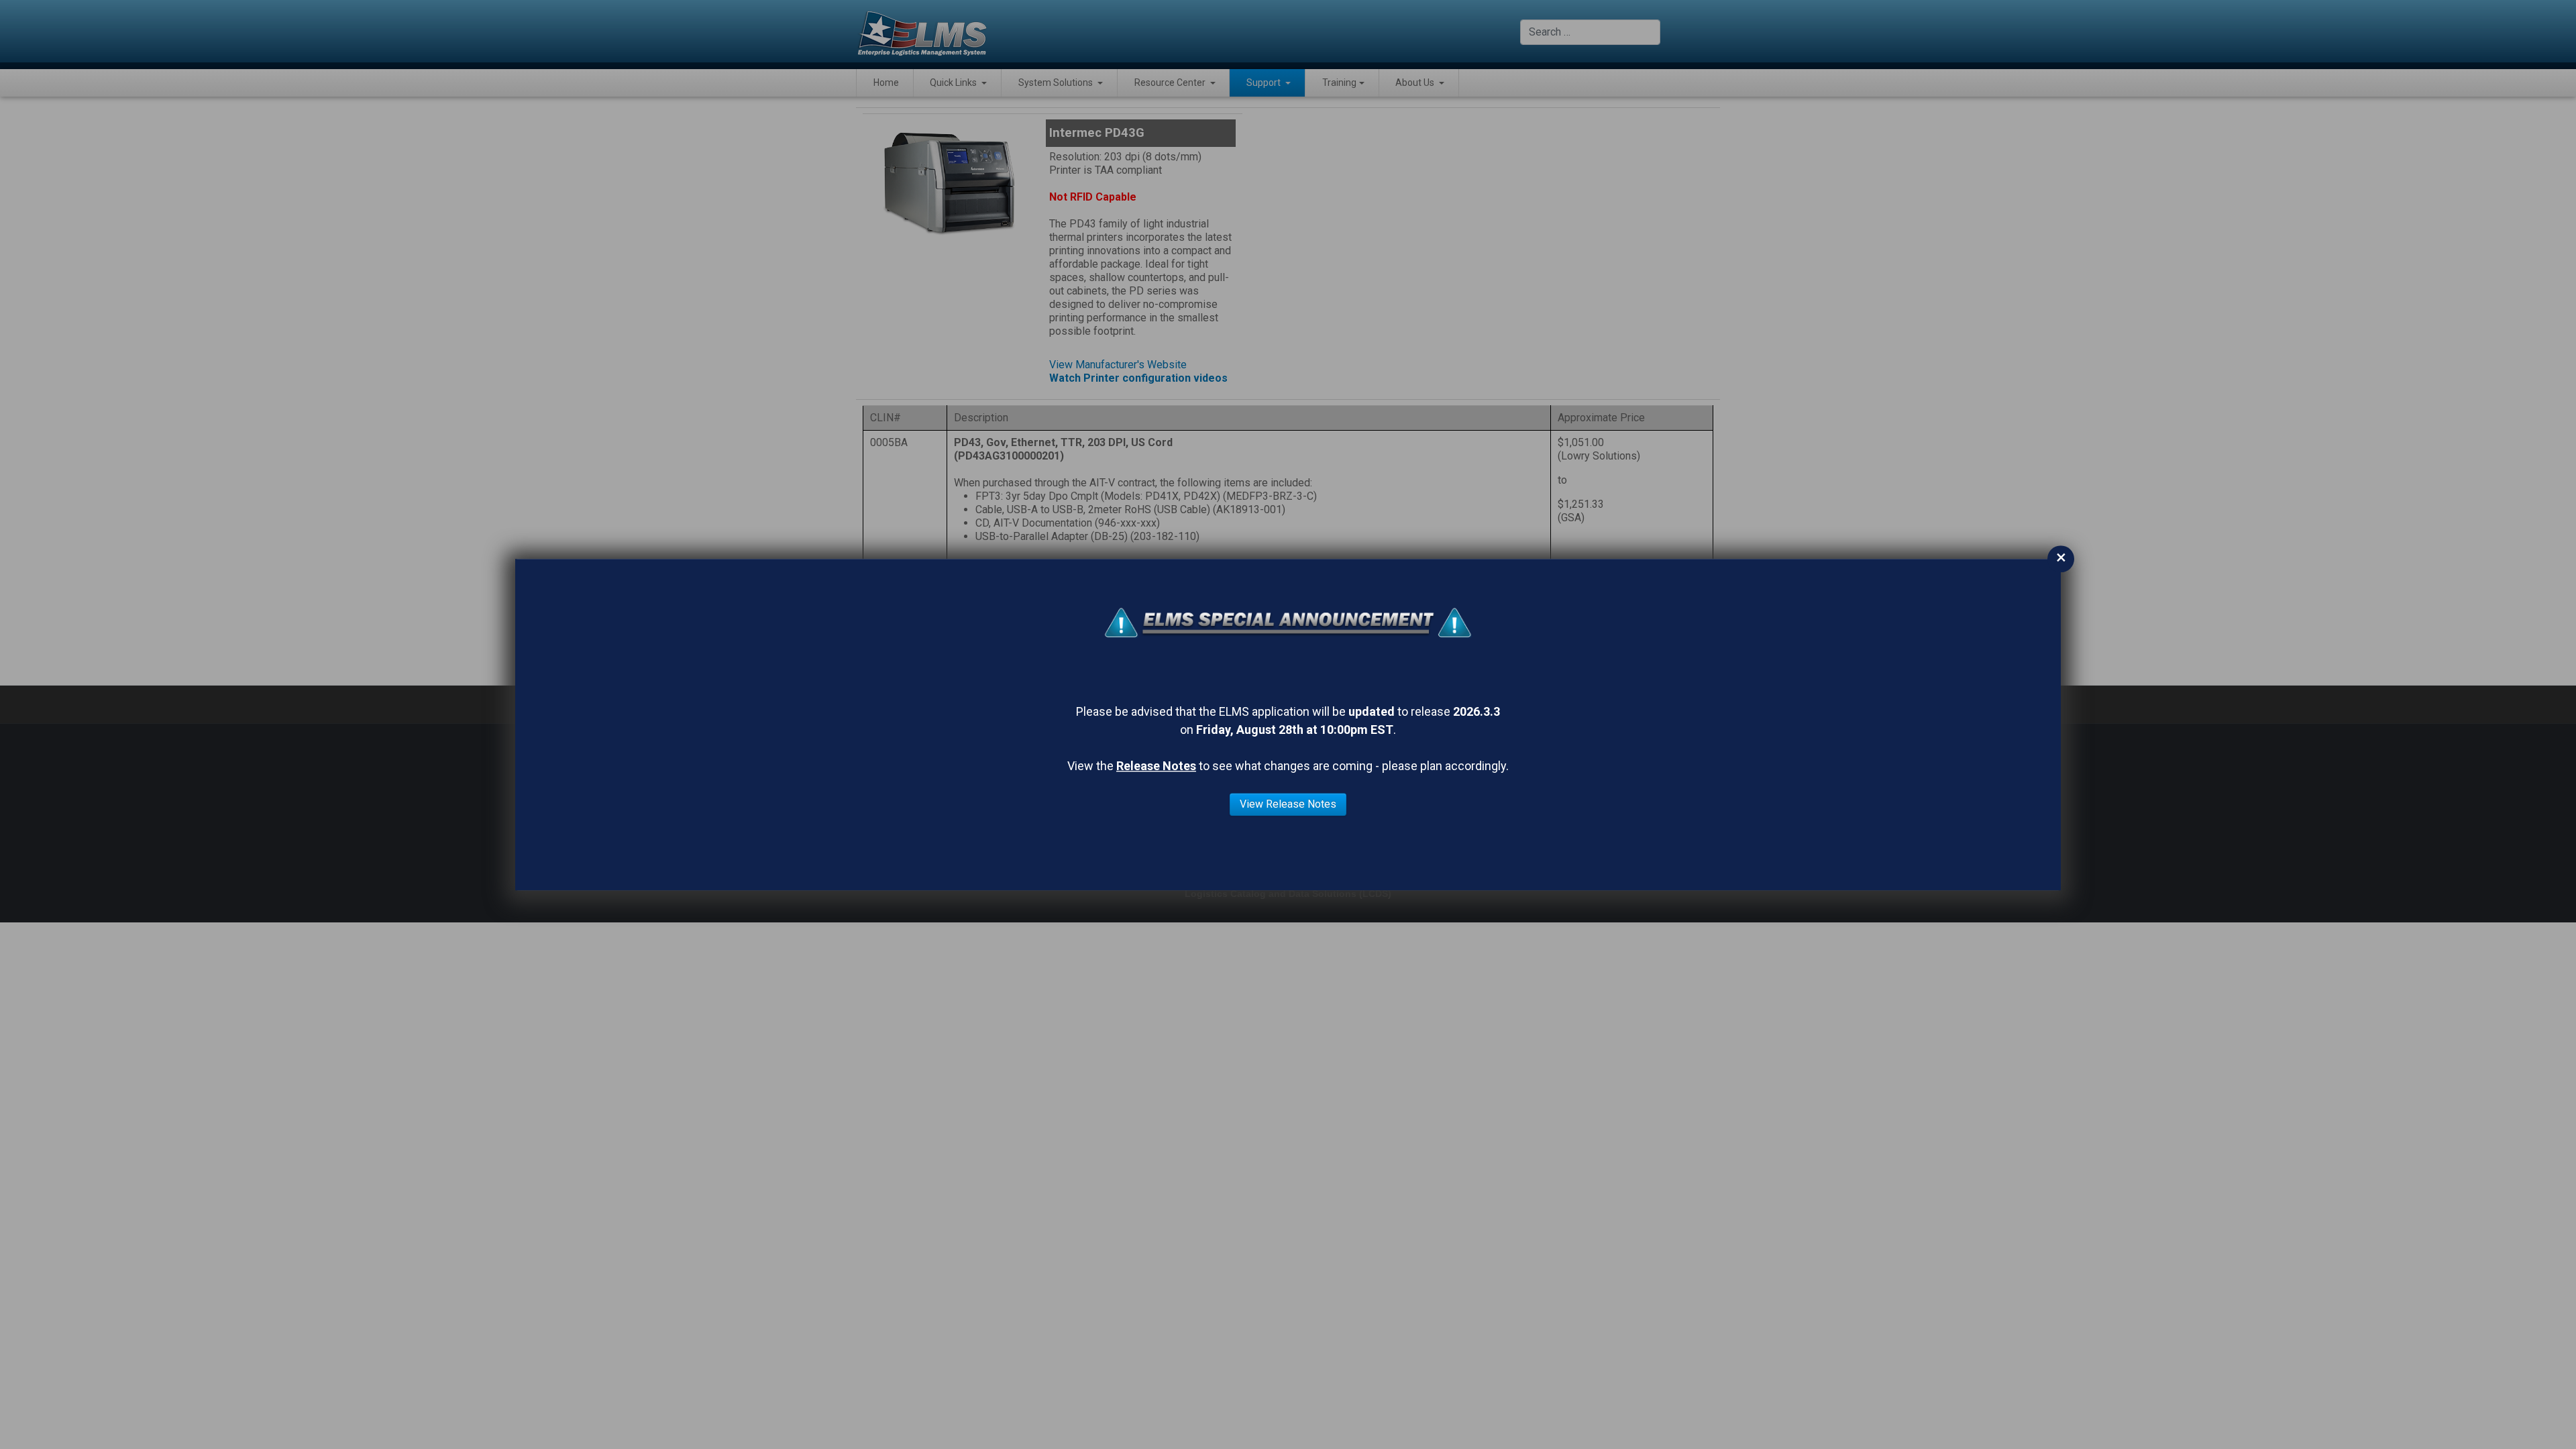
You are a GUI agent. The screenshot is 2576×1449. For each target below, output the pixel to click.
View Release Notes (1288, 804)
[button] (958, 83)
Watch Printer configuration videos (1138, 378)
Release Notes (1156, 766)
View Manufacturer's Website (1118, 365)
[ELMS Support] (922, 32)
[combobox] (1590, 32)
